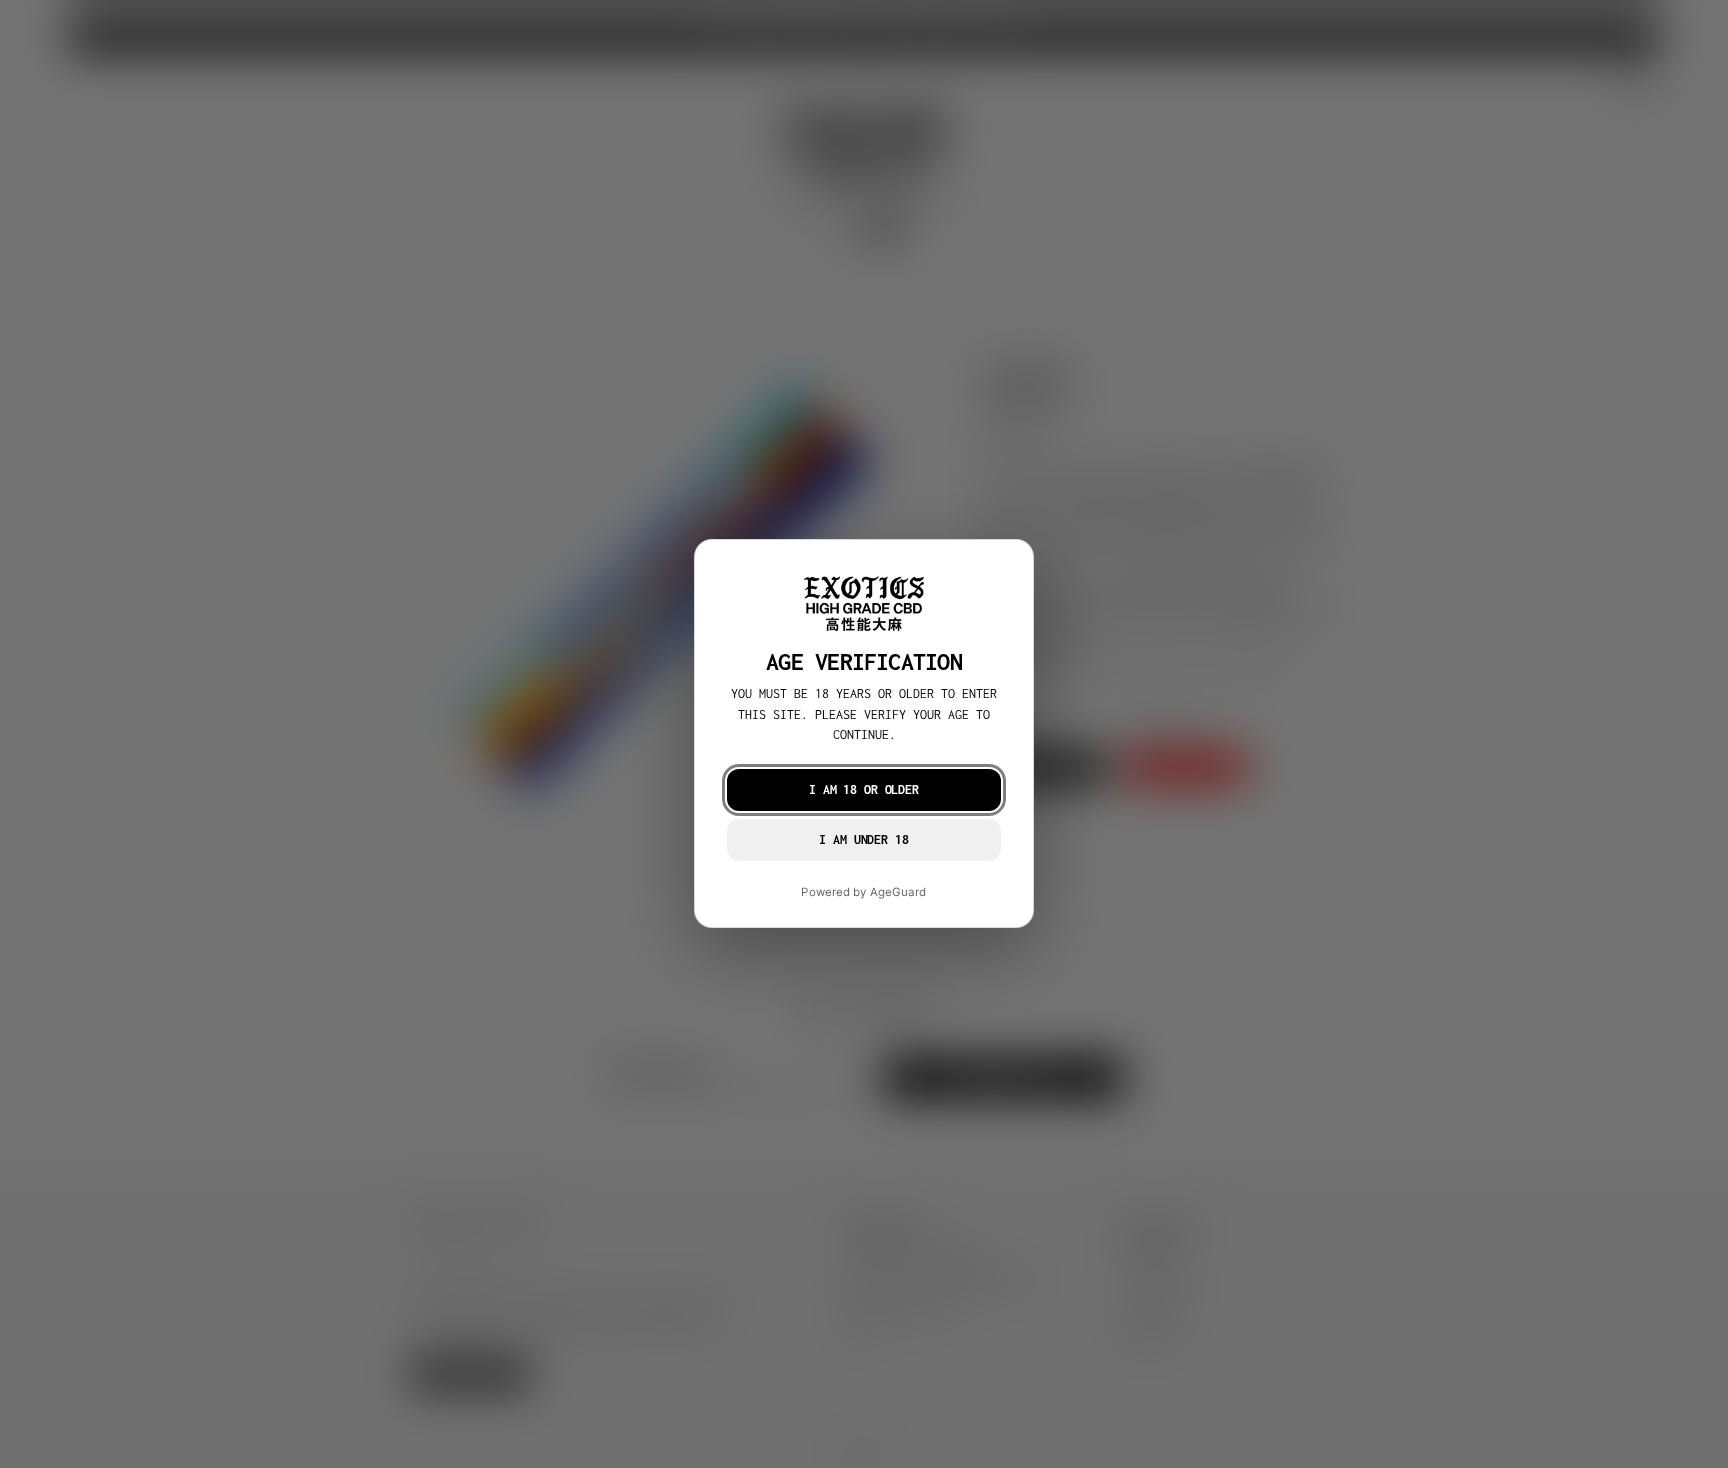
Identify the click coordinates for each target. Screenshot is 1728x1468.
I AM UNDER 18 (863, 840)
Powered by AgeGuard (863, 893)
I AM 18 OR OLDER (864, 790)
